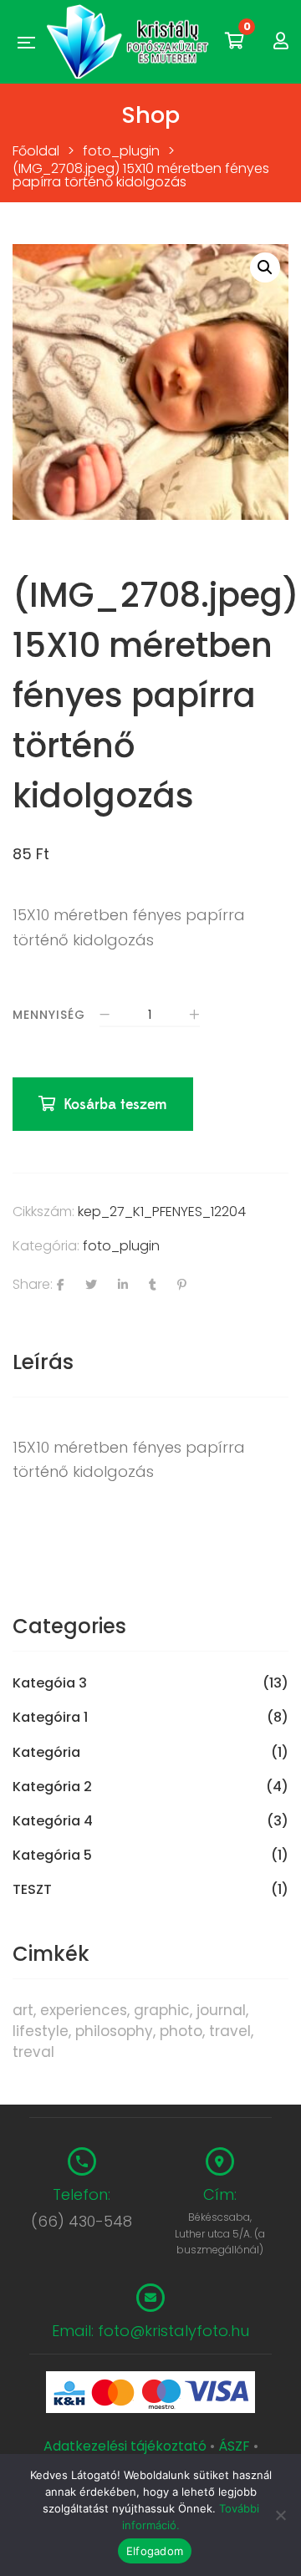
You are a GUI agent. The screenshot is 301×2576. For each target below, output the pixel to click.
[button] (265, 267)
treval (33, 2052)
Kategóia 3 (50, 1683)
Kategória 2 (52, 1787)
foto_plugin (121, 1246)
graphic (162, 2010)
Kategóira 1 (50, 1718)
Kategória (46, 1753)
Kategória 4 (53, 1821)
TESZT (32, 1890)
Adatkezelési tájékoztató (127, 2446)
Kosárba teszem (115, 1105)
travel (230, 2031)
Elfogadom (155, 2551)
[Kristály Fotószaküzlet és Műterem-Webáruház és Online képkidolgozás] (130, 42)
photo (181, 2031)
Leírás (43, 1362)
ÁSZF (234, 2446)
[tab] (150, 1362)
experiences (84, 2010)
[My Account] (281, 41)
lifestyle (41, 2031)
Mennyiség (49, 1015)
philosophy (114, 2031)
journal (221, 2010)
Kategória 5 (52, 1856)
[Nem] (280, 2515)
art (23, 2010)
